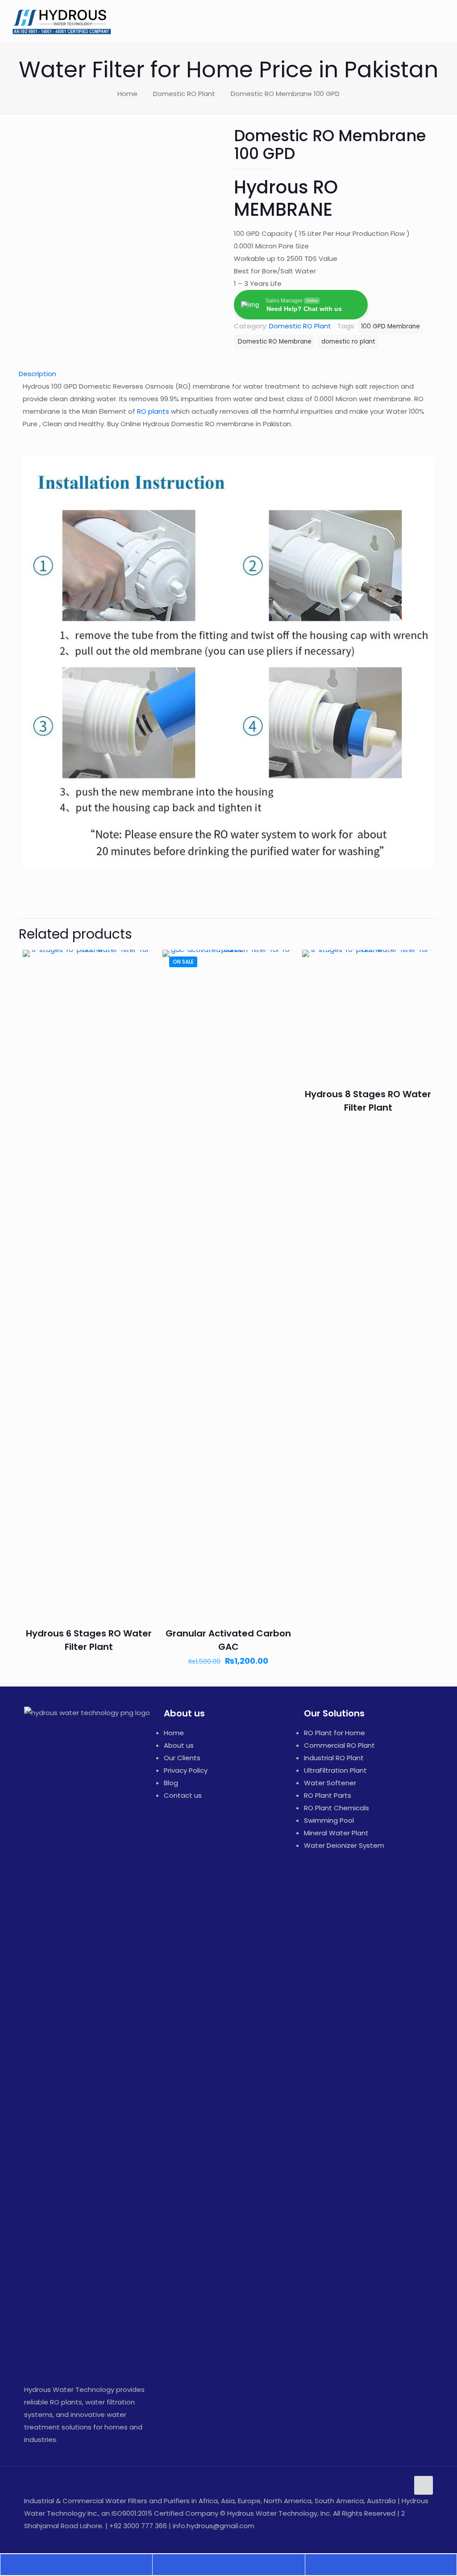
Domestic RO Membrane (275, 342)
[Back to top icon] (424, 2485)
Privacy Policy (186, 1770)
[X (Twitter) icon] (374, 2538)
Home (127, 94)
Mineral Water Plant (336, 1833)
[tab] (228, 374)
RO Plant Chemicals (337, 1808)
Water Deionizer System (344, 1845)
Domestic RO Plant (184, 94)
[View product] (142, 982)
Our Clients (182, 1758)
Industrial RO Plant (334, 1758)
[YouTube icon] (383, 2538)
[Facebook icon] (364, 2538)
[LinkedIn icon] (393, 2538)
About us (179, 1745)
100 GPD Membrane (391, 326)
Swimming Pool (329, 1820)
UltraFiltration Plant (335, 1770)
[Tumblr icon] (411, 2538)
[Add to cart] (142, 962)
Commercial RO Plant (339, 1745)
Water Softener (330, 1783)
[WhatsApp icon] (355, 2538)
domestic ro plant (348, 342)
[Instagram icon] (402, 2538)
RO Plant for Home (334, 1733)
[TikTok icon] (421, 2538)
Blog (171, 1783)
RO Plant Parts (328, 1795)
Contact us (183, 1795)
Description (37, 374)
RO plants (153, 411)
